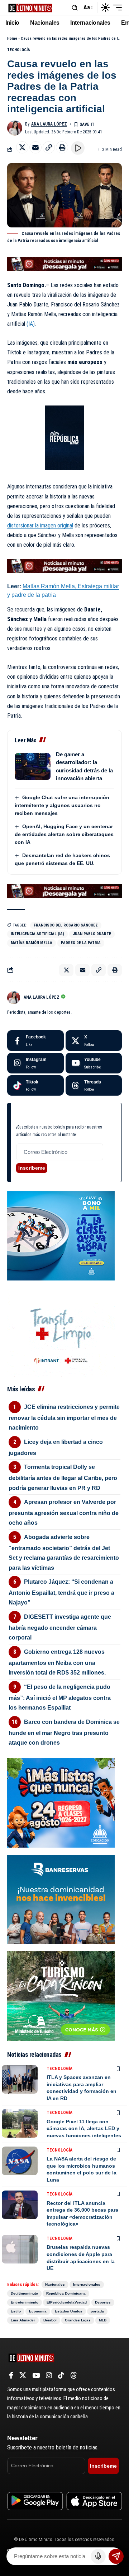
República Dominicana (66, 2293)
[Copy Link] (49, 147)
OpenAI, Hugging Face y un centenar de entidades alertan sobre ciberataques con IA (64, 834)
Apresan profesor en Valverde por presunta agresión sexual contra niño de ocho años (64, 1512)
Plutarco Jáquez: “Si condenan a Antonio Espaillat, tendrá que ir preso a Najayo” (61, 1592)
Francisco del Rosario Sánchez (66, 925)
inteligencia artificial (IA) (37, 934)
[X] (94, 1041)
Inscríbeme (32, 1168)
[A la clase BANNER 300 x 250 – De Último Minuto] (61, 1235)
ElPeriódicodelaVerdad (67, 2302)
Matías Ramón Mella (32, 943)
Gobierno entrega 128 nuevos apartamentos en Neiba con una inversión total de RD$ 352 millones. (57, 1662)
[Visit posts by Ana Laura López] (15, 128)
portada (97, 2311)
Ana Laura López (49, 124)
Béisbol (50, 2320)
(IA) (31, 324)
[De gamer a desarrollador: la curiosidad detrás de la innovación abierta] (33, 766)
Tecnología (19, 50)
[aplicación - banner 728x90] (64, 264)
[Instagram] (35, 1063)
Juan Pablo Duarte (92, 934)
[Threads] (94, 1086)
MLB (103, 2320)
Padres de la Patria (81, 943)
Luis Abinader (23, 2320)
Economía (38, 2311)
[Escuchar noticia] (78, 148)
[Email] (35, 147)
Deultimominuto (24, 2293)
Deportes (103, 2302)
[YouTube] (36, 2375)
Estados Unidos (69, 2311)
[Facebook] (35, 1041)
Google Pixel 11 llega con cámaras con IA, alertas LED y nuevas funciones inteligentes (84, 2128)
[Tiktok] (35, 1086)
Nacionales (55, 2284)
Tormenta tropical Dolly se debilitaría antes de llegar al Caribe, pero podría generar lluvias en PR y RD (63, 1477)
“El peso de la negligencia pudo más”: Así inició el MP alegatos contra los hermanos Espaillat (60, 1697)
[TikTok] (61, 2375)
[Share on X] (22, 147)
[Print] (62, 147)
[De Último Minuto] (30, 7)
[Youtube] (94, 1063)
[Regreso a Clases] (61, 1802)
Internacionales (87, 2284)
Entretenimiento (25, 2302)
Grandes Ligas (78, 2320)
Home (12, 38)
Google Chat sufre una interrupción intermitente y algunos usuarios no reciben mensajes (62, 805)
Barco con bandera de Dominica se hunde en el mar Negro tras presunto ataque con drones (64, 1732)
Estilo (16, 2311)
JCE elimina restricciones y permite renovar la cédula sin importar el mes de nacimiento (64, 1417)
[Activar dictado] (98, 2556)
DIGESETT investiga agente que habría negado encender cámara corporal (60, 1627)
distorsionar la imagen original (40, 525)
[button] (75, 8)
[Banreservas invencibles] (61, 1899)
